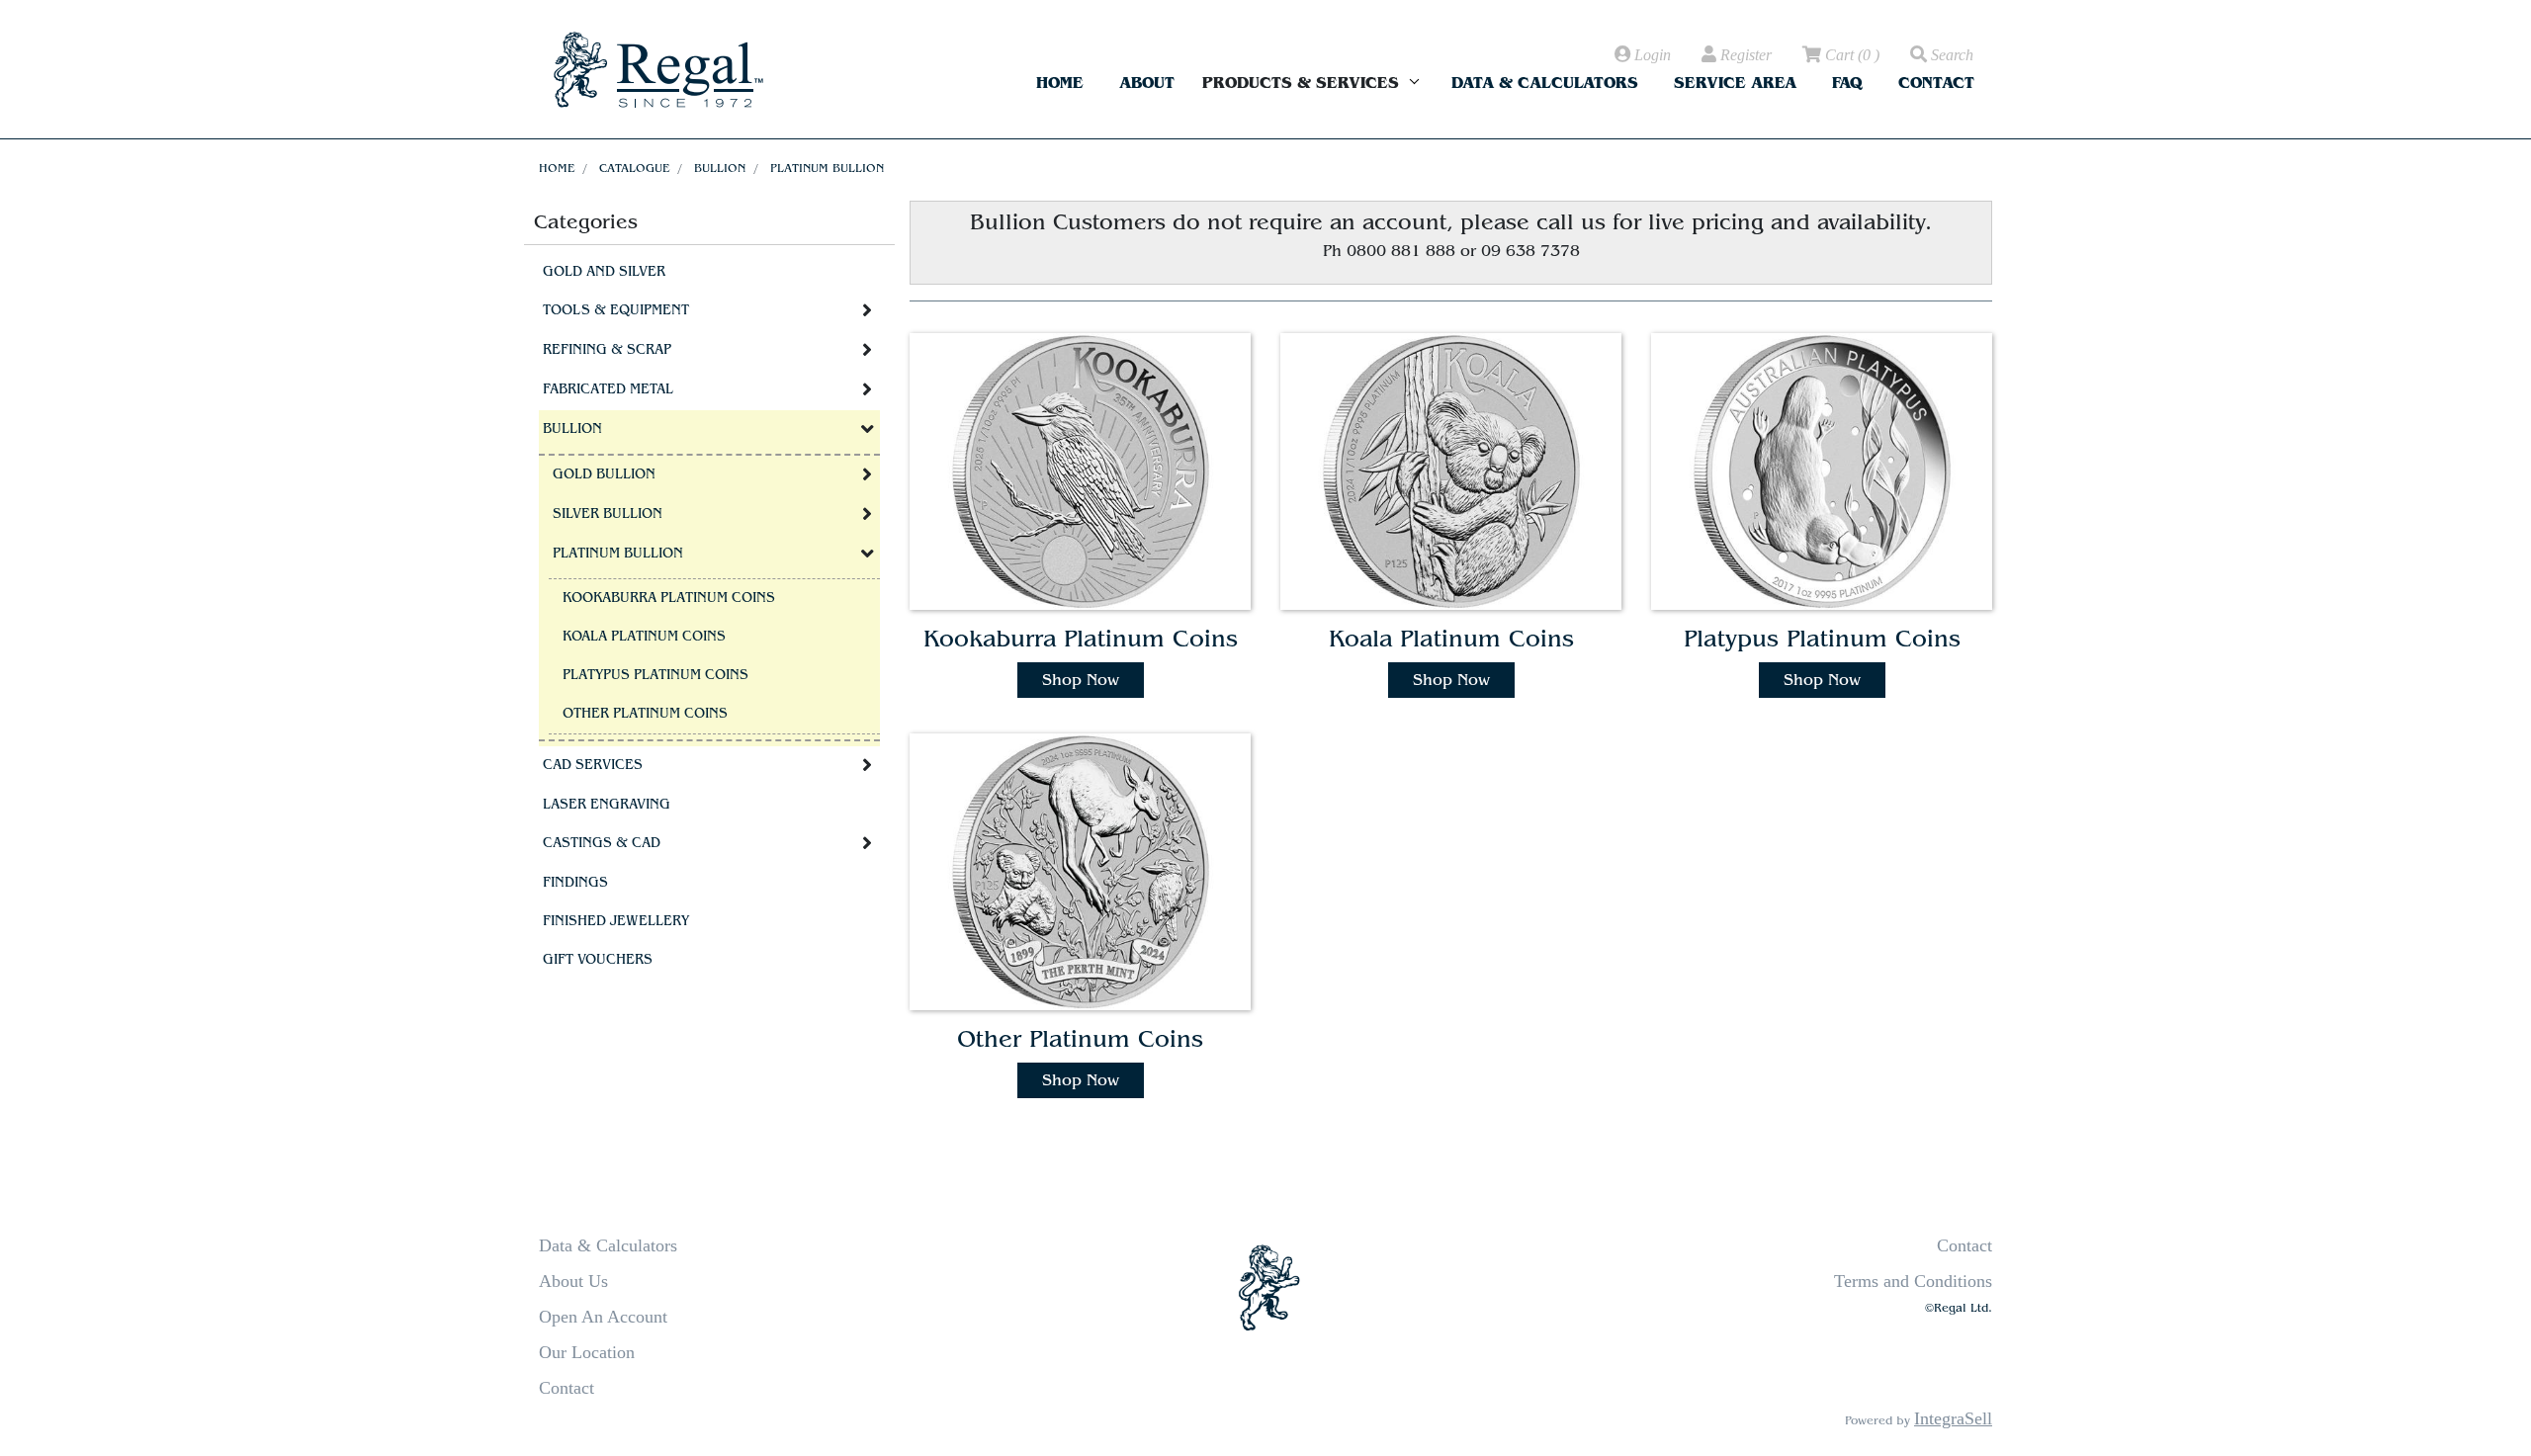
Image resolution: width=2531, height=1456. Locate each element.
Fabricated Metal (608, 389)
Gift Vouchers (598, 960)
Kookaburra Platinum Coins (669, 598)
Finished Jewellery (616, 921)
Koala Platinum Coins (644, 637)
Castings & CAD (602, 843)
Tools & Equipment (616, 310)
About (1147, 83)
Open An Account (603, 1317)
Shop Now (1081, 680)
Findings (575, 883)
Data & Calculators (1545, 83)
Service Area (1735, 83)
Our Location (587, 1352)
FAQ (1847, 83)
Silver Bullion (608, 514)
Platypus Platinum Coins (655, 675)
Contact (1936, 83)
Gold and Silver (604, 272)
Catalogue (634, 168)
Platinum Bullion (827, 168)
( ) (1852, 55)
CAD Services (593, 765)
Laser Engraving (607, 805)
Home (1060, 83)
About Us (573, 1281)
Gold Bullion (604, 474)
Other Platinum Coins (645, 714)
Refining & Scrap (607, 350)
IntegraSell (1953, 1418)
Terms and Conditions (1913, 1281)
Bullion (720, 168)
